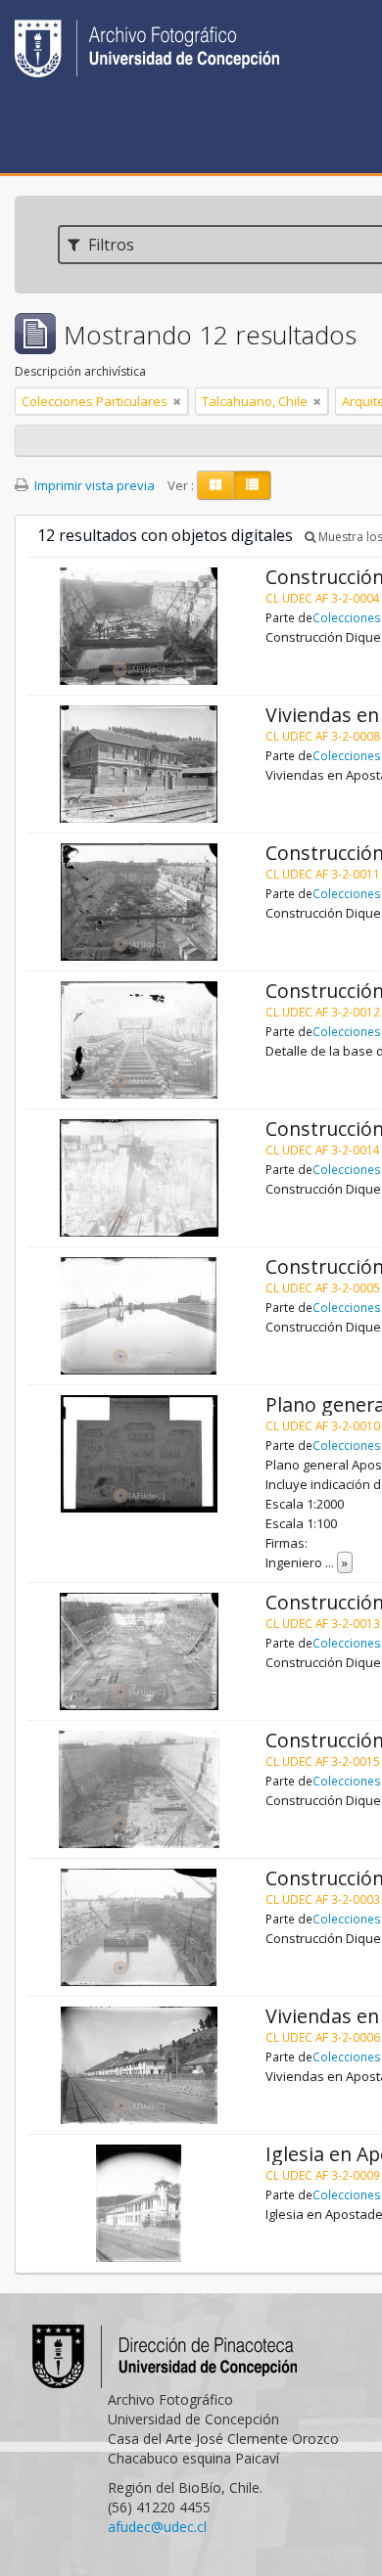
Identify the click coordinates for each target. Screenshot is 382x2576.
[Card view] (215, 485)
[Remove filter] (177, 401)
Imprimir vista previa (93, 485)
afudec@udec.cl (157, 2527)
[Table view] (252, 485)
